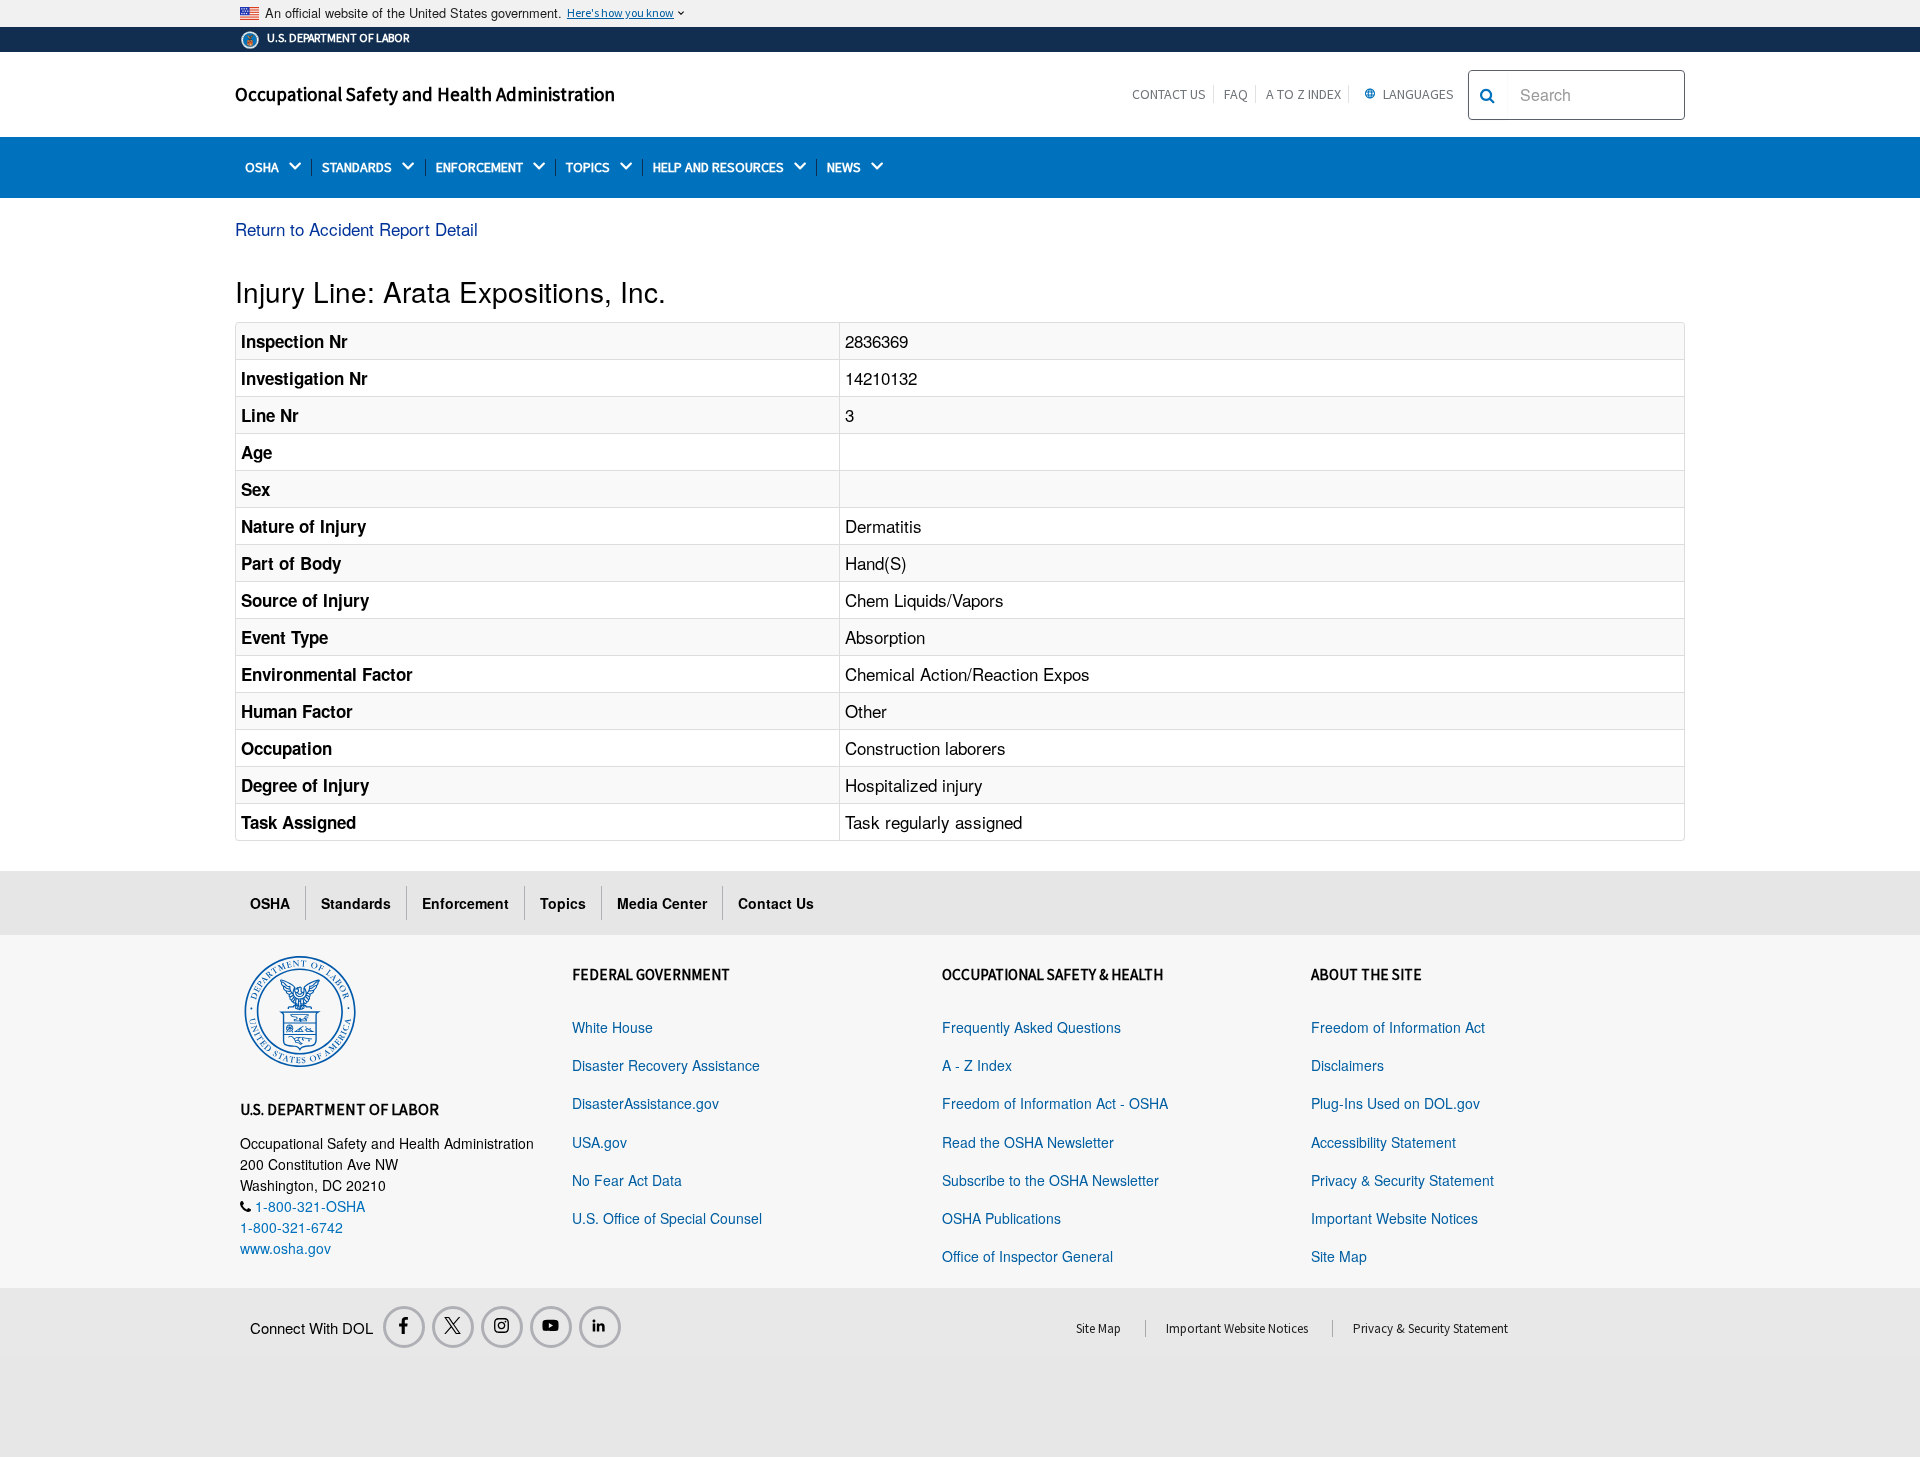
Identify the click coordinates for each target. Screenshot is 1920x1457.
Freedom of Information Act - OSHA (1055, 1103)
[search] (1487, 95)
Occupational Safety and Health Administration (425, 94)
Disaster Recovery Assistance (666, 1065)
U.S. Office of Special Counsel (667, 1218)
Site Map (1339, 1256)
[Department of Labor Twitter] (453, 1327)
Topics (563, 903)
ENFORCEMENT (481, 167)
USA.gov (599, 1142)
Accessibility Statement (1383, 1142)
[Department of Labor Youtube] (551, 1327)
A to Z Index (1303, 94)
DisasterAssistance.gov (645, 1103)
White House (612, 1027)
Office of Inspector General (1027, 1256)
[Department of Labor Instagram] (502, 1327)
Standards (356, 903)
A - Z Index (977, 1065)
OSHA (263, 167)
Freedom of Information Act (1398, 1027)
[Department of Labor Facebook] (404, 1327)
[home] (300, 1008)
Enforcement (465, 903)
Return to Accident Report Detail (356, 228)
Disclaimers (1347, 1065)
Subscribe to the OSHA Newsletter (1050, 1180)
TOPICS (589, 167)
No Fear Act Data (627, 1180)
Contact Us (1169, 94)
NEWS (845, 167)
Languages (1417, 94)
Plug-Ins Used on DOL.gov (1395, 1103)
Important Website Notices (1394, 1218)
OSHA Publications (1001, 1218)
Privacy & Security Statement (1402, 1180)
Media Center (662, 903)
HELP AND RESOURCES (720, 167)
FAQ (1236, 94)
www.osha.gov (285, 1248)
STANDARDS (358, 167)
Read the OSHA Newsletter (1028, 1142)
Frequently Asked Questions (1031, 1027)
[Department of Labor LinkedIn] (600, 1327)
